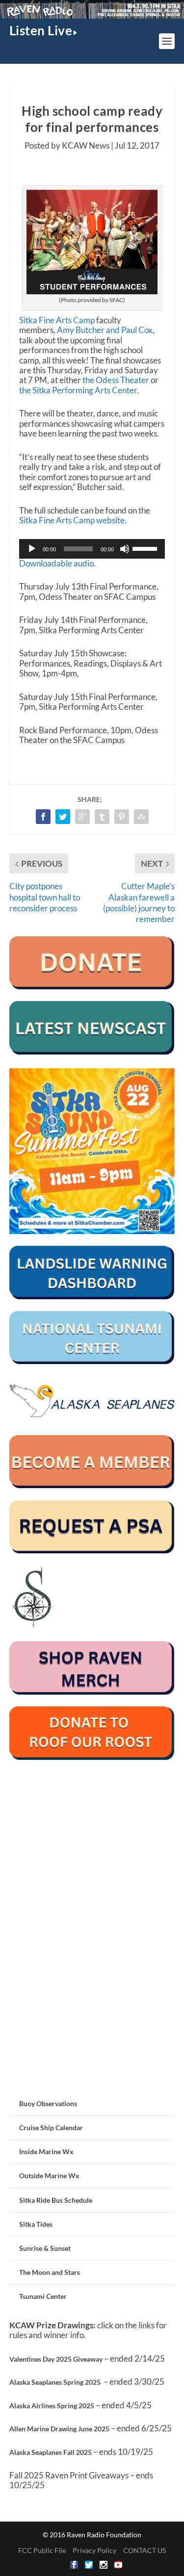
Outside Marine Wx (49, 2176)
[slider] (146, 548)
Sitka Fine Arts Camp (57, 320)
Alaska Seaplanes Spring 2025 (55, 2382)
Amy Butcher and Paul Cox (105, 330)
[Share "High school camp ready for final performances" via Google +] (82, 817)
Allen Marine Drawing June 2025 (59, 2429)
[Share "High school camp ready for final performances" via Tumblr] (102, 817)
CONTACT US (145, 2550)
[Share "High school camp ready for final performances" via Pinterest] (122, 817)
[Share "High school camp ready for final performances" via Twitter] (63, 817)
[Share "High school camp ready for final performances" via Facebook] (43, 817)
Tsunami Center (43, 2296)
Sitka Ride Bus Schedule (56, 2200)
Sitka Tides (36, 2224)
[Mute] (125, 549)
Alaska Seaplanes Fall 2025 (51, 2452)
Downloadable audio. (57, 563)
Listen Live (41, 30)
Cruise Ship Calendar (51, 2127)
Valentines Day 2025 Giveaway (56, 2359)
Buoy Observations (48, 2103)
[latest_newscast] (92, 1052)
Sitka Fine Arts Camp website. (73, 520)
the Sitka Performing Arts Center (78, 390)
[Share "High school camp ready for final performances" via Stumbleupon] (141, 817)
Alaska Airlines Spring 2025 (52, 2406)
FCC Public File (42, 2550)
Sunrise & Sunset (45, 2248)
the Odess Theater (116, 380)
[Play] (32, 549)
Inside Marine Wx (46, 2151)
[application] (92, 549)
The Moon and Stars (50, 2272)
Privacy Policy (94, 2550)
